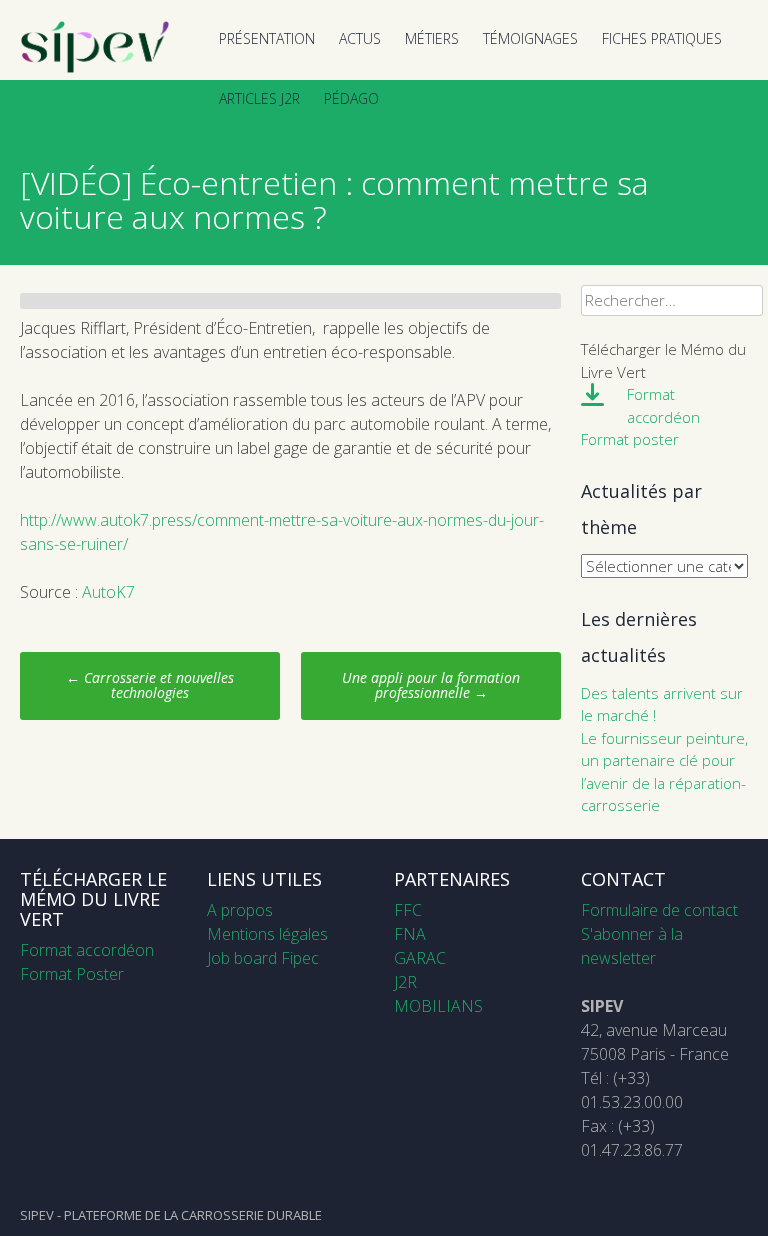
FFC (408, 910)
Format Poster (72, 974)
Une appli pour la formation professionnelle (431, 685)
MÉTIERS (432, 38)
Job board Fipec (263, 958)
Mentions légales (267, 934)
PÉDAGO (351, 98)
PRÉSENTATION (267, 38)
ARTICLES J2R (259, 98)
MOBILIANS (438, 1006)
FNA (410, 934)
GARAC (420, 958)
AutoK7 (108, 592)
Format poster (630, 439)
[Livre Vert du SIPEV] (95, 68)
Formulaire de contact (659, 910)
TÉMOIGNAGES (530, 38)
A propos (240, 910)
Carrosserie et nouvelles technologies (150, 685)
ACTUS (360, 38)
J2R (405, 982)
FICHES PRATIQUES (662, 38)
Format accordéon (87, 950)
